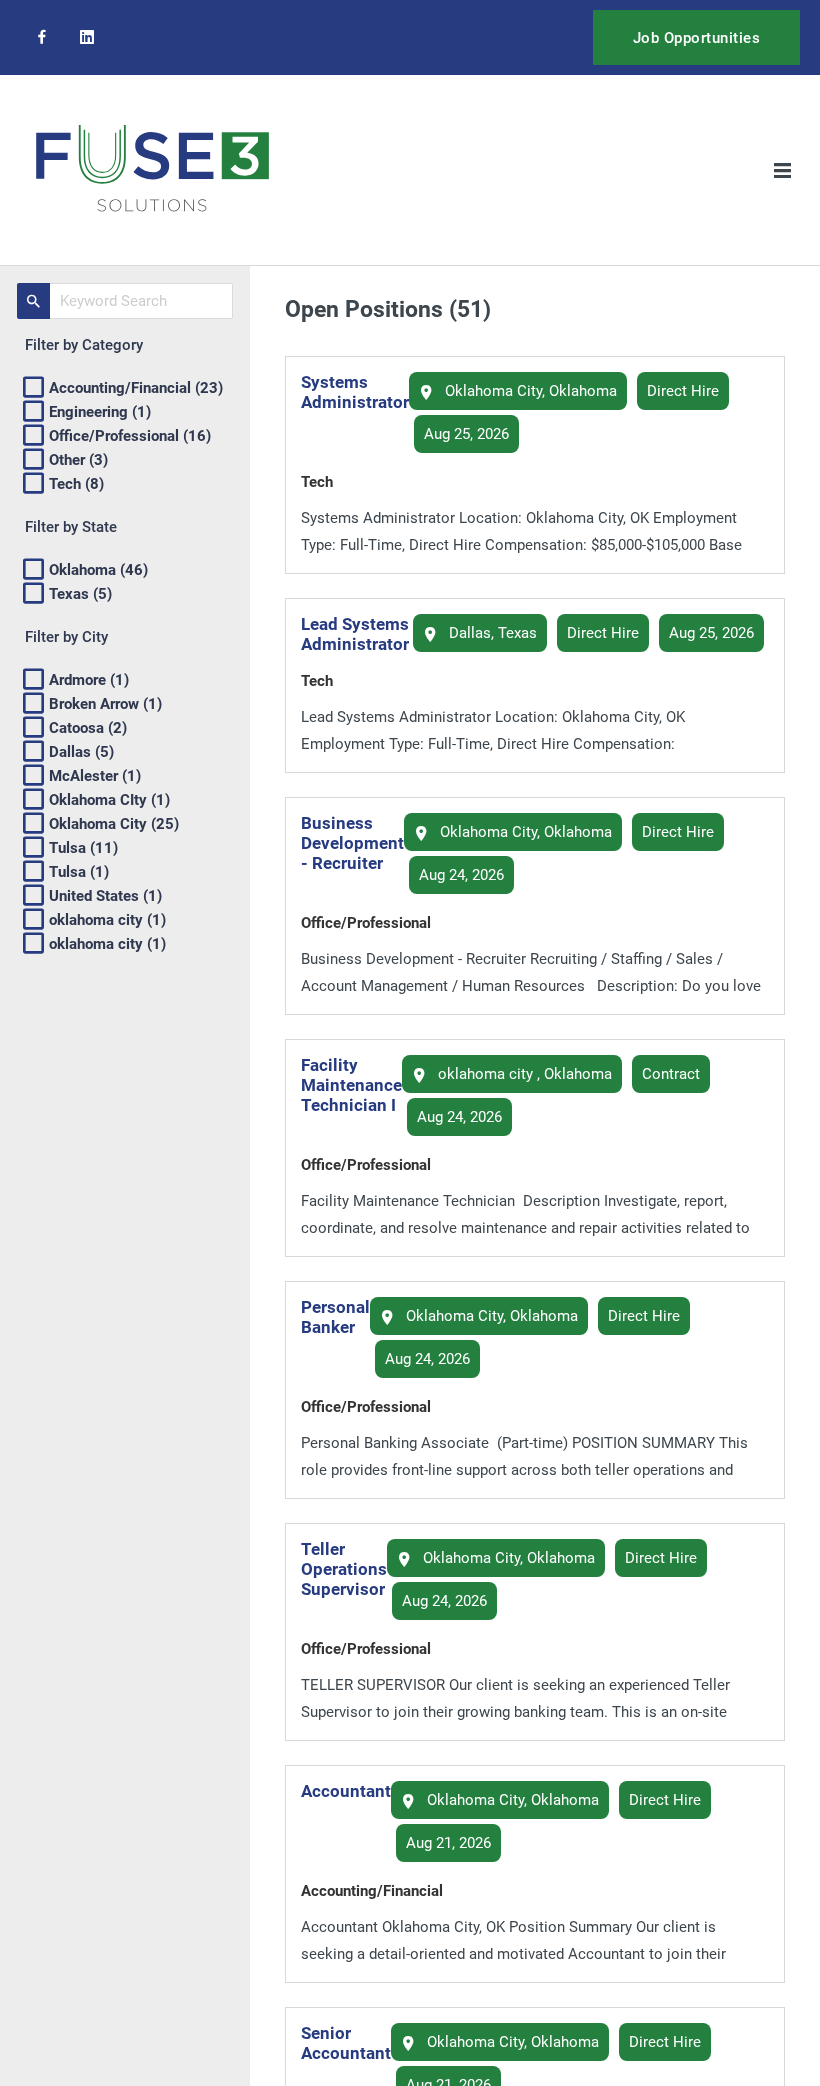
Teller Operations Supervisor (344, 1569)
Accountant (346, 1791)
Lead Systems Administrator (355, 634)
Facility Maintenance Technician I (351, 1085)
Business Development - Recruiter (352, 843)
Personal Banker (335, 1317)
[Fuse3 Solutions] (152, 170)
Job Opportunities (697, 38)
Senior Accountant (346, 2043)
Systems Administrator (355, 392)
